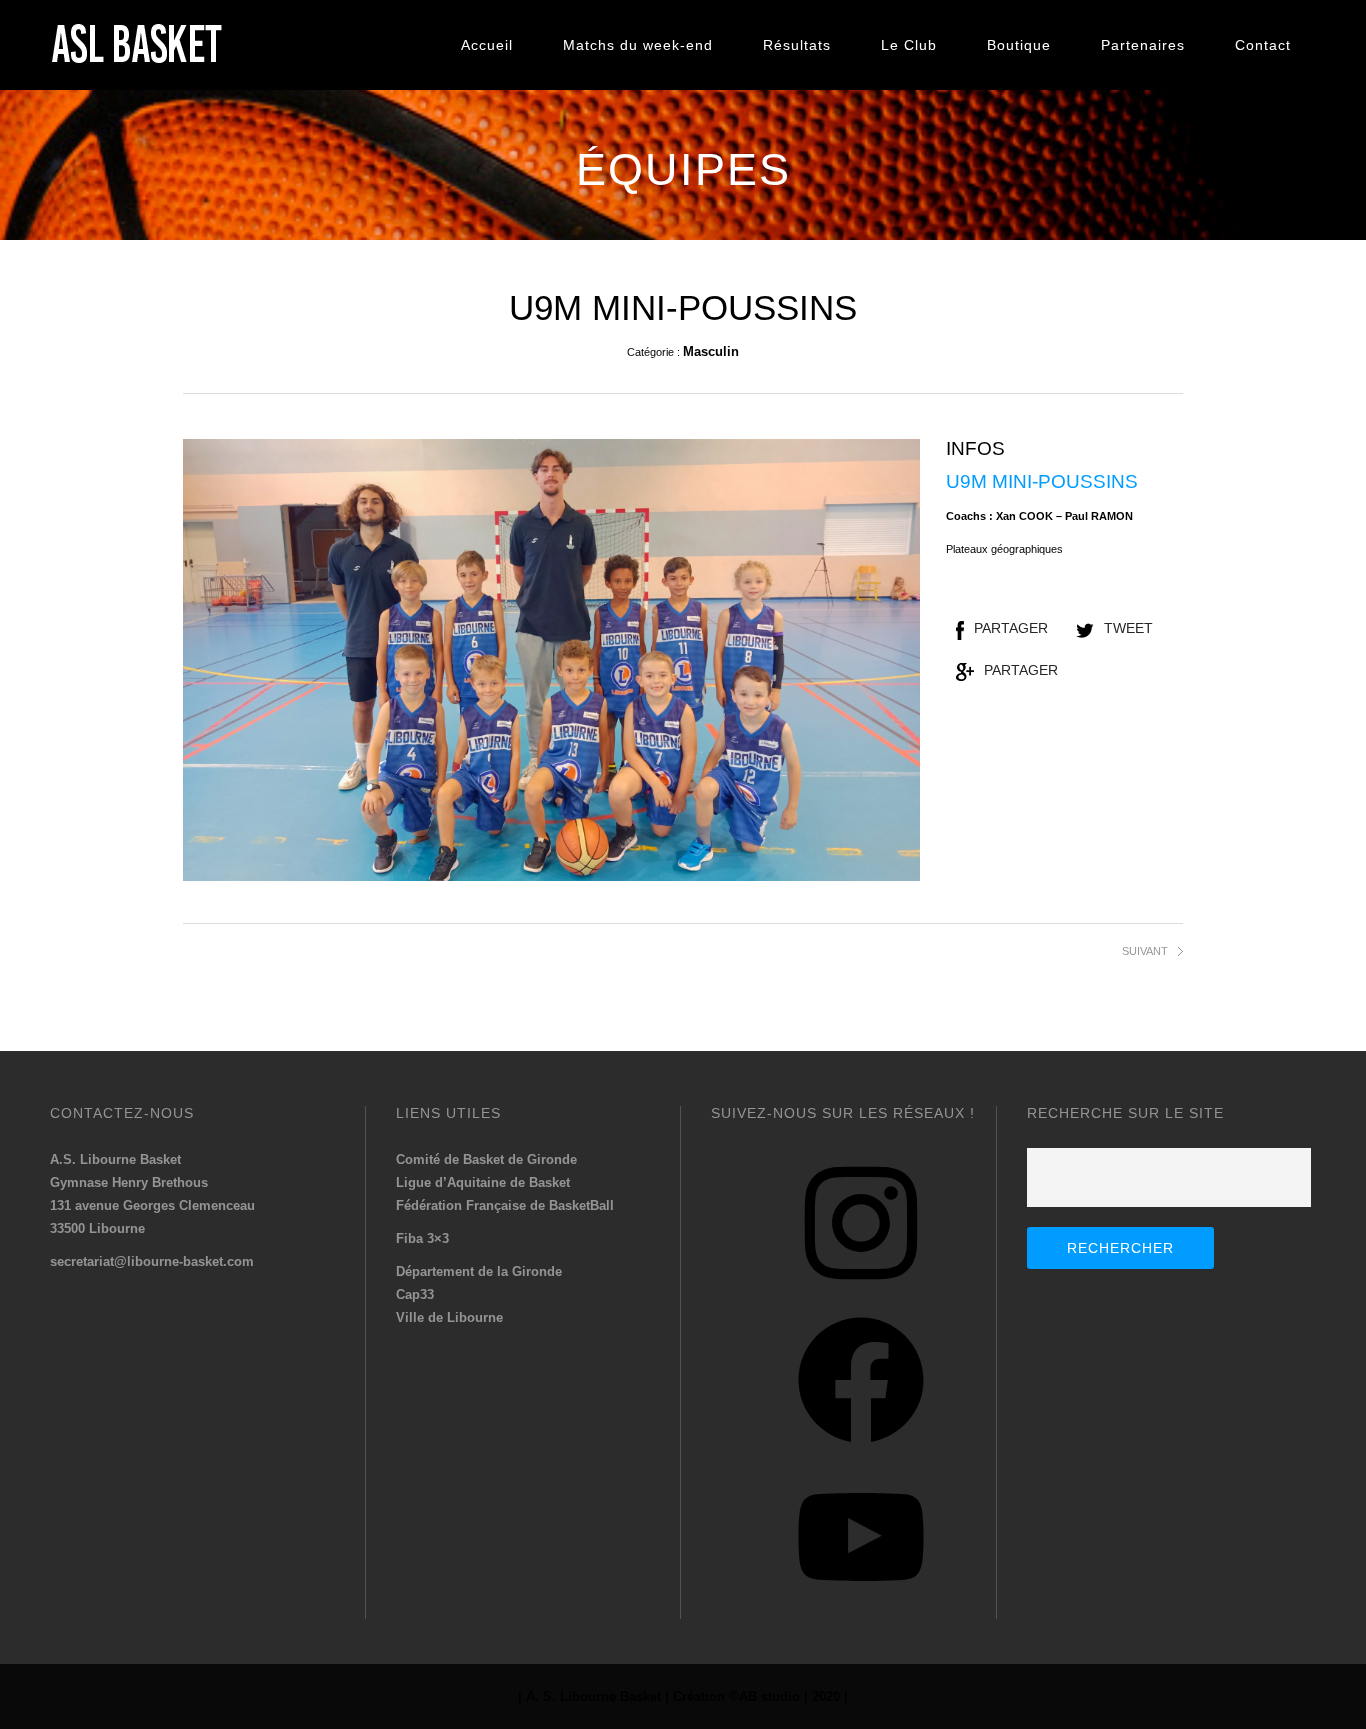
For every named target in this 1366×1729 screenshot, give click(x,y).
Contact (1263, 45)
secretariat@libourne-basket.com (152, 1261)
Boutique (1019, 45)
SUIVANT (1145, 951)
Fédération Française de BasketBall (505, 1205)
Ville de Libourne (449, 1317)
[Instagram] (861, 1293)
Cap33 (415, 1294)
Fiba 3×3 (422, 1238)
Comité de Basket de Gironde (486, 1159)
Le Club (909, 45)
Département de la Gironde (479, 1271)
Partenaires (1143, 45)
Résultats (797, 45)
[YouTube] (861, 1607)
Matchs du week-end (638, 45)
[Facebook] (861, 1450)
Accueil (487, 45)
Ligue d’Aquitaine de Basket (483, 1182)
